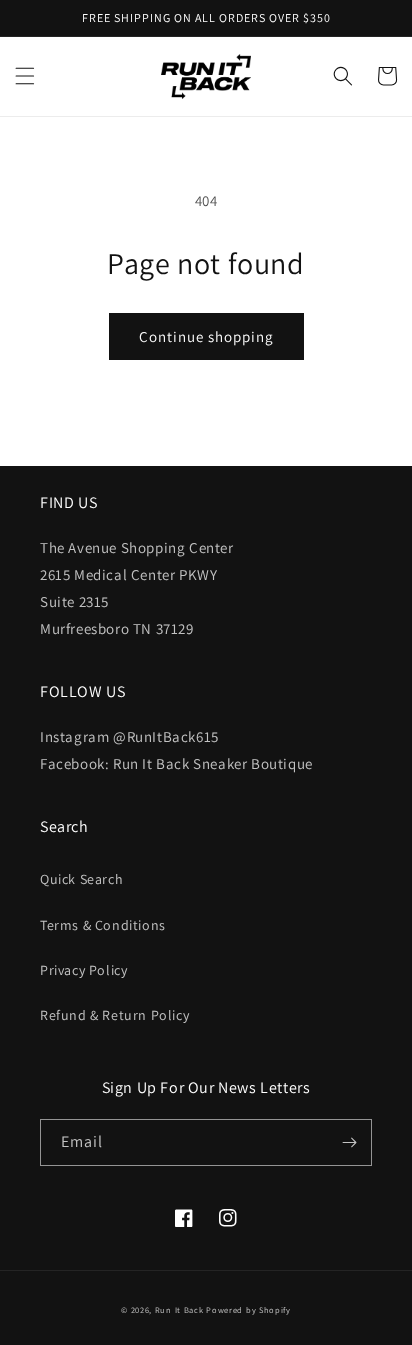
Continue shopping (206, 336)
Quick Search (81, 879)
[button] (25, 76)
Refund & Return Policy (114, 1015)
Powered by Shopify (248, 1309)
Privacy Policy (83, 970)
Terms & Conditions (103, 925)
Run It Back (179, 1309)
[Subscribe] (349, 1142)
